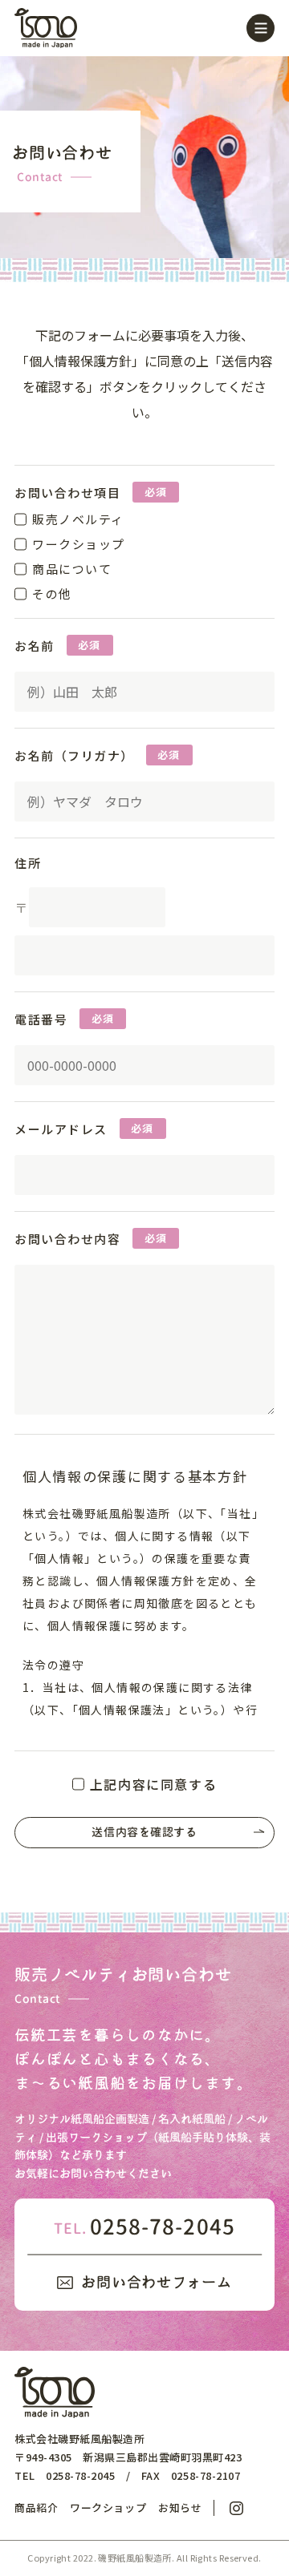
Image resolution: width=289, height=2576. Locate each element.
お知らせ (180, 2508)
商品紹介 (36, 2508)
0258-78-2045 (144, 2227)
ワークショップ (108, 2508)
